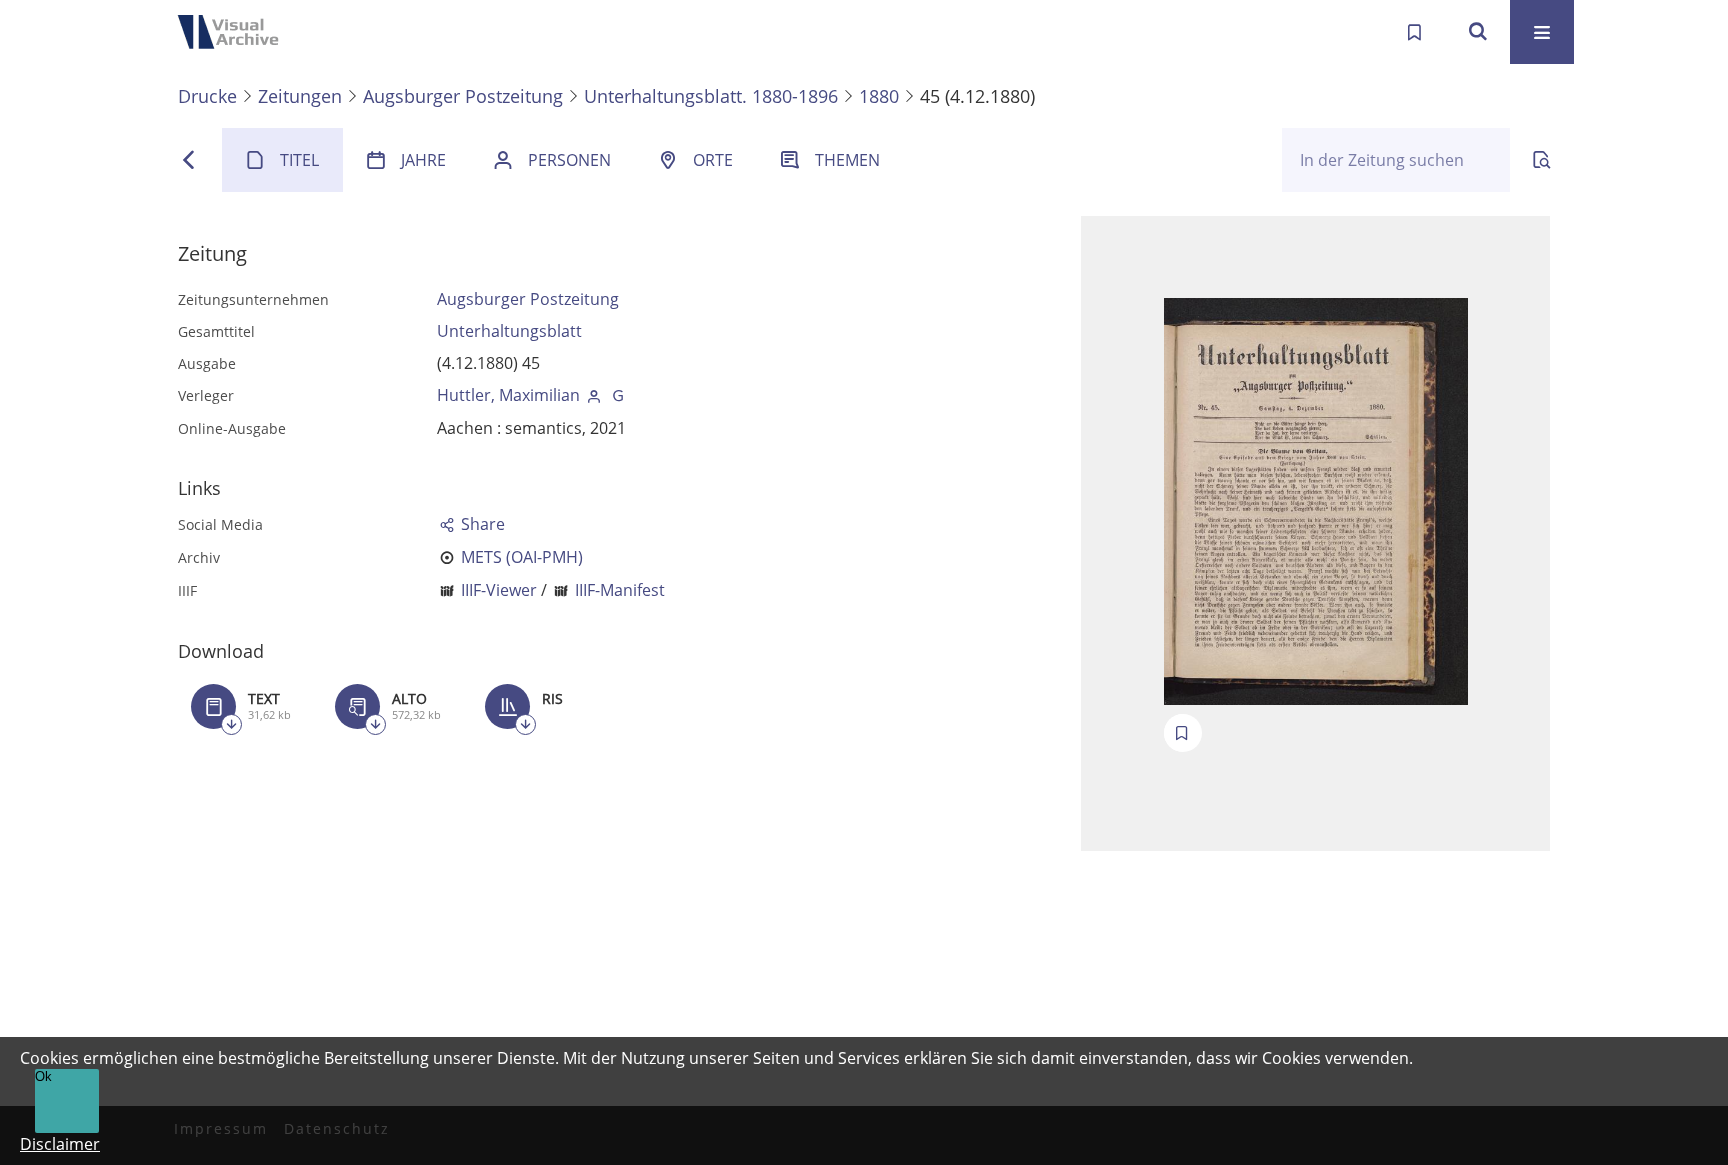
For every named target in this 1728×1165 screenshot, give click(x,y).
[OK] (1478, 32)
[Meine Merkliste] (1414, 32)
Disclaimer (60, 1144)
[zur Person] (594, 395)
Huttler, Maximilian (508, 395)
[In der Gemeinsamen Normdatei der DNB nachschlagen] (618, 395)
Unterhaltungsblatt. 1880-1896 (711, 96)
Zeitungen (300, 96)
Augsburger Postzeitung (463, 96)
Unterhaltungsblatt (509, 331)
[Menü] (1542, 32)
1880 (879, 96)
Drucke (207, 96)
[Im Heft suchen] (1542, 160)
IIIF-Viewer (499, 590)
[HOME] (234, 32)
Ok (43, 1076)
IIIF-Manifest (620, 590)
